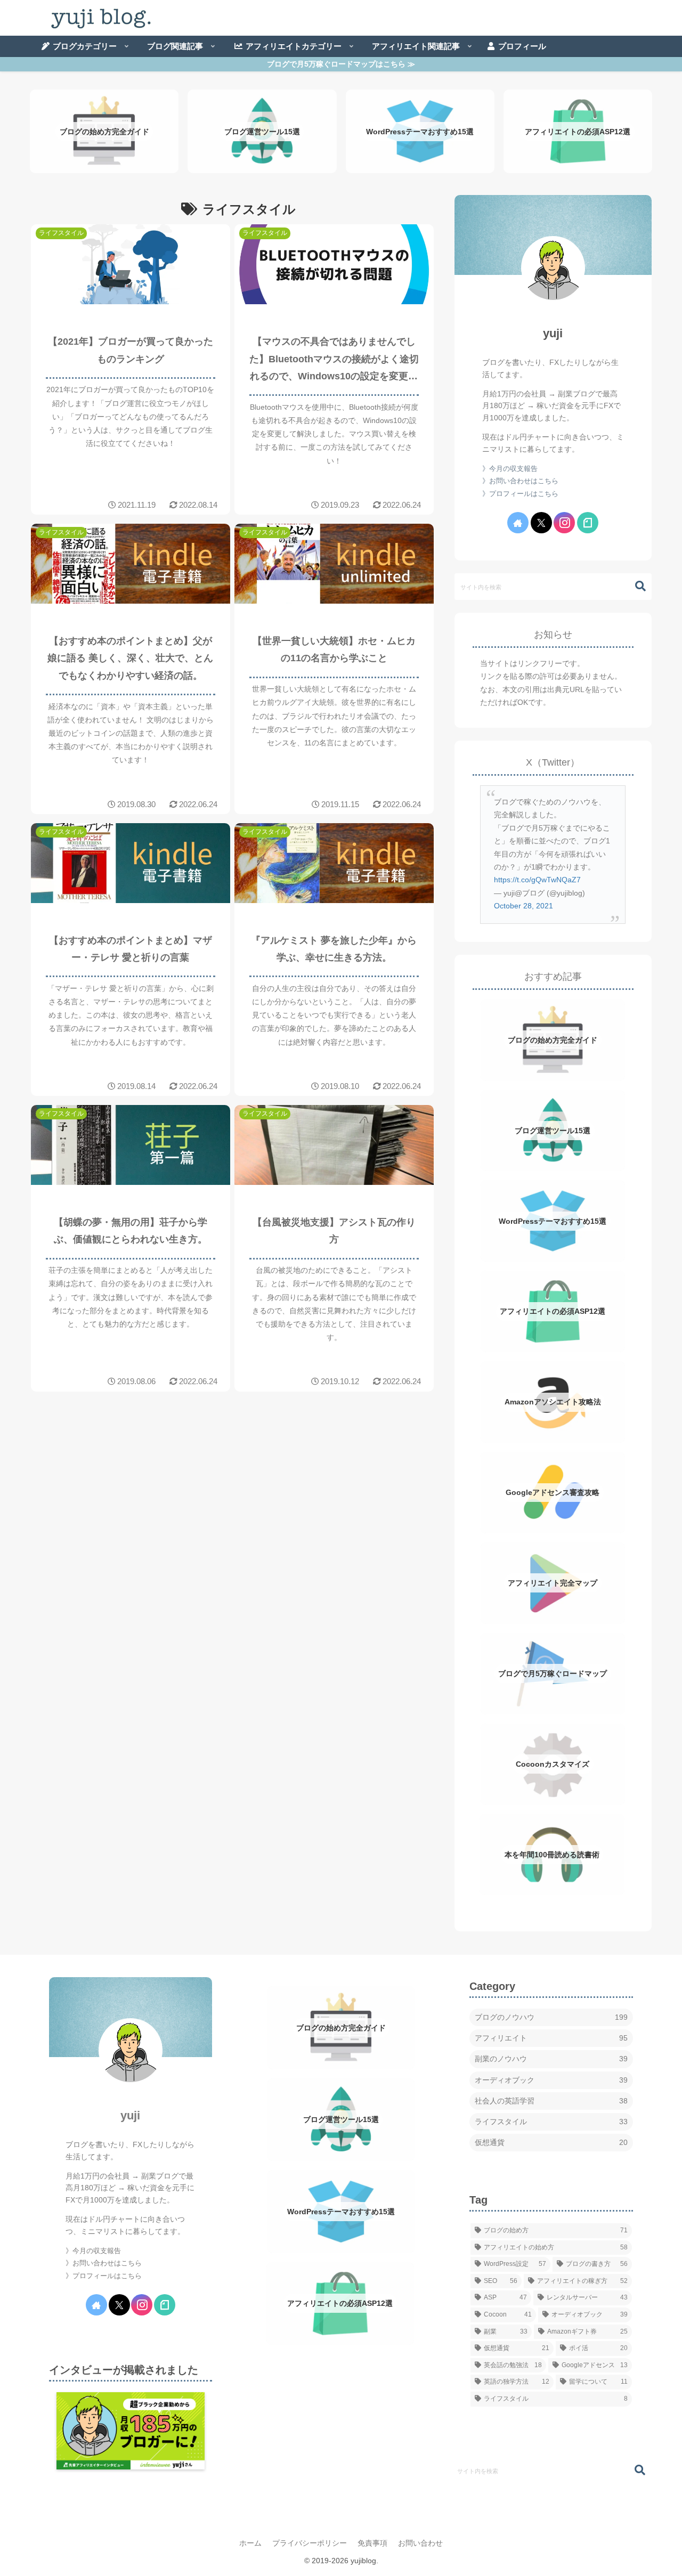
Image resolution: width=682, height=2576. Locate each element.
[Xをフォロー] (541, 523)
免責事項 (372, 2543)
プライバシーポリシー (310, 2543)
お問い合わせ (420, 2543)
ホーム (250, 2543)
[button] (635, 586)
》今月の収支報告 (510, 469)
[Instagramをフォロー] (564, 523)
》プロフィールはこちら (520, 494)
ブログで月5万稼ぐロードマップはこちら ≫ (341, 64)
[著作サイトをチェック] (518, 523)
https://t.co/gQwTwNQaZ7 (537, 880)
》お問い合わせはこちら (520, 481)
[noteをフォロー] (588, 523)
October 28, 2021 (523, 906)
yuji (553, 333)
